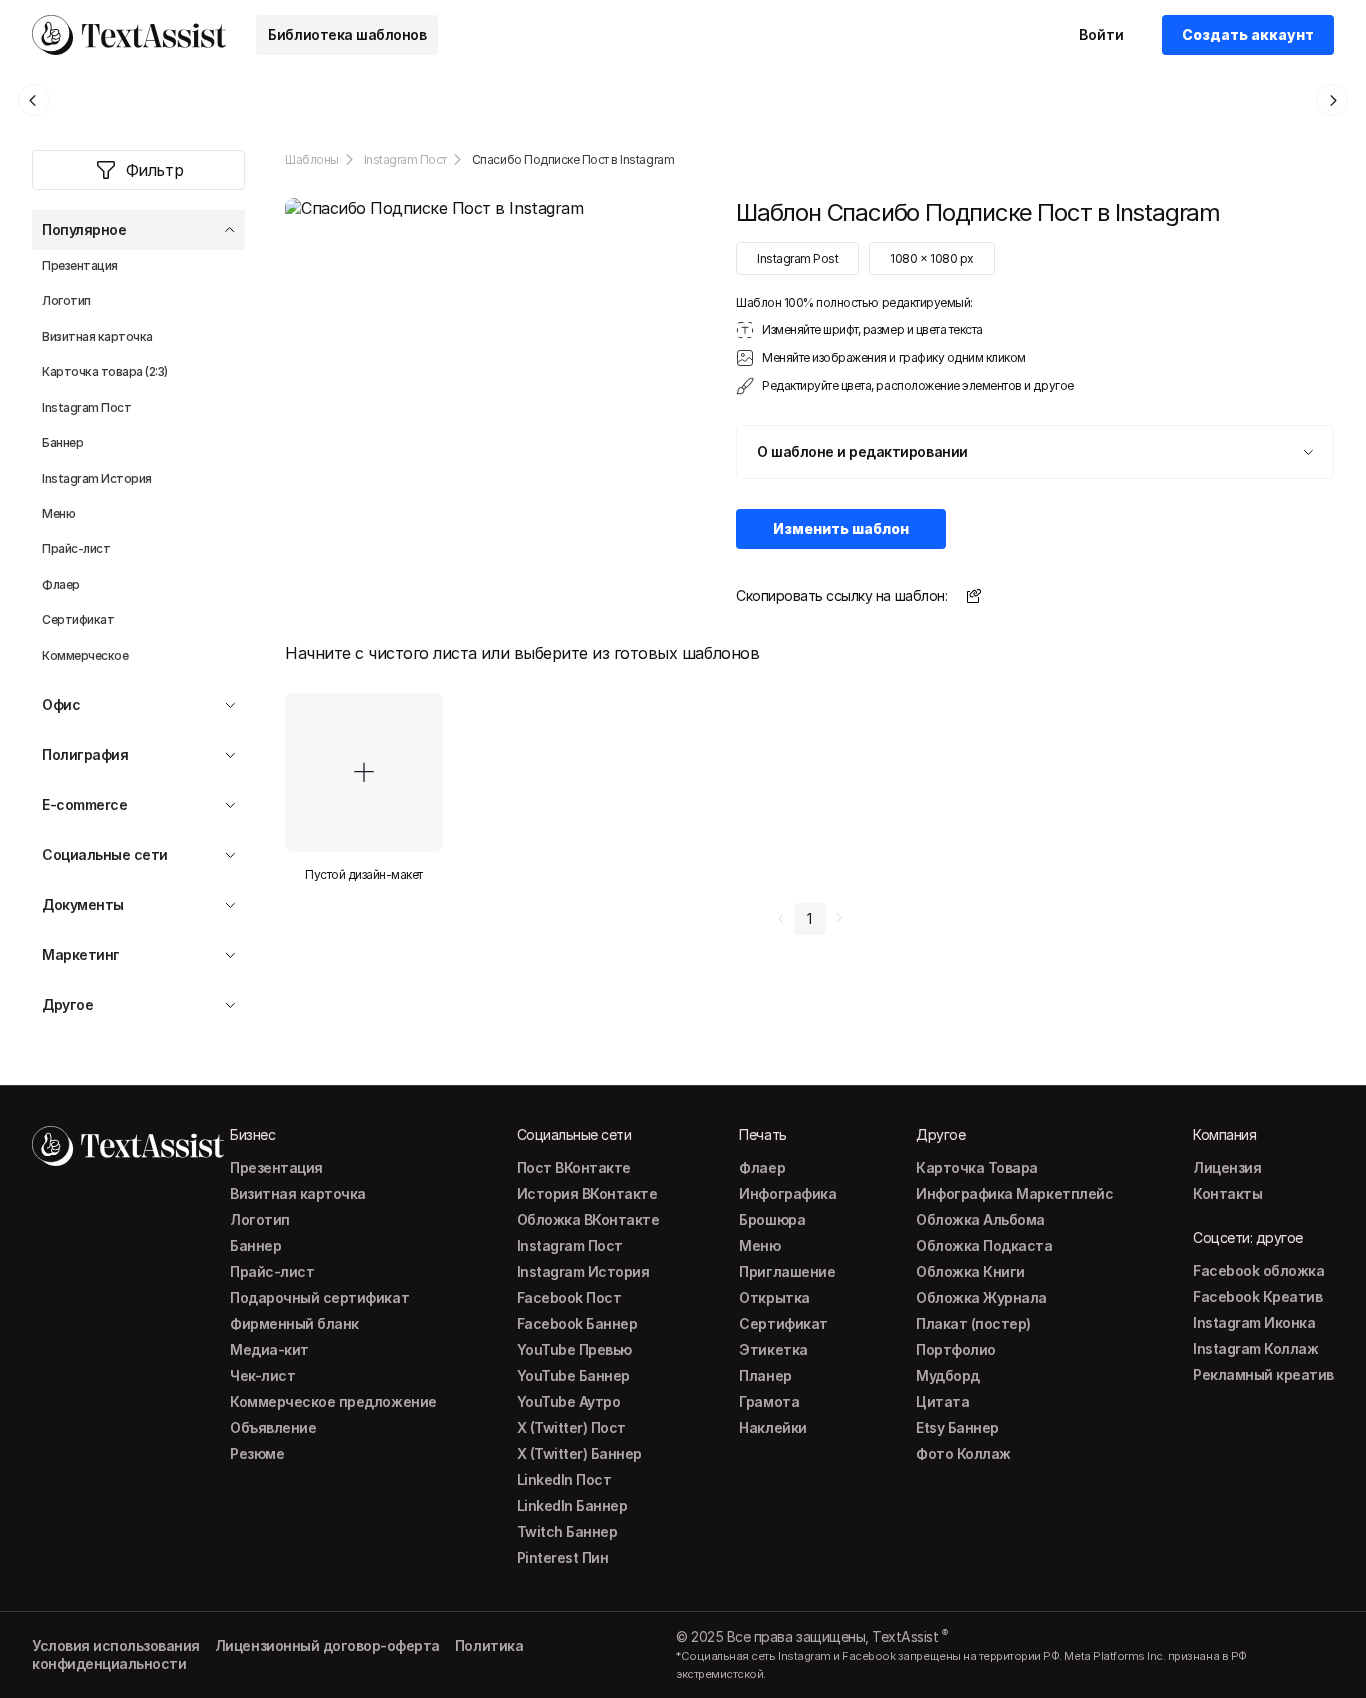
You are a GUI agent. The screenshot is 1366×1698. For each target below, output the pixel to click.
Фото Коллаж (963, 1453)
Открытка (774, 1297)
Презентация (276, 1167)
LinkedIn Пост (564, 1479)
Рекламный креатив (1263, 1374)
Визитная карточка (298, 1193)
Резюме (257, 1453)
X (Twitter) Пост (571, 1427)
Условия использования (116, 1645)
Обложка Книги (970, 1271)
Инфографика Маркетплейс (1014, 1193)
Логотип (260, 1219)
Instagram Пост (405, 159)
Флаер (762, 1167)
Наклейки (772, 1427)
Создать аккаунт (1248, 34)
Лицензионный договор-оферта (327, 1645)
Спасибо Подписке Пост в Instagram (573, 159)
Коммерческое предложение (333, 1401)
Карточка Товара (977, 1167)
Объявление (273, 1427)
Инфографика (787, 1193)
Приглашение (787, 1271)
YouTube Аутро (569, 1401)
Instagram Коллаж (1255, 1348)
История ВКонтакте (587, 1193)
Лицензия (1227, 1167)
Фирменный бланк (294, 1323)
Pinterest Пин (563, 1557)
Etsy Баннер (957, 1427)
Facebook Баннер (577, 1323)
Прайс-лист (272, 1271)
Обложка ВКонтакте (588, 1219)
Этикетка (773, 1349)
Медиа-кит (269, 1349)
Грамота (769, 1401)
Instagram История (583, 1271)
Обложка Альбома (980, 1219)
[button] (138, 230)
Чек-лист (262, 1375)
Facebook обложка (1258, 1270)
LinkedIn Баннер (572, 1505)
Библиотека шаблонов (347, 34)
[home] (129, 35)
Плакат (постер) (973, 1323)
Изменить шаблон (841, 528)
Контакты (1227, 1193)
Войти (1101, 34)
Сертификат (783, 1323)
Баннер (255, 1245)
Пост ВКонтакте (574, 1167)
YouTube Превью (574, 1349)
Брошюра (772, 1219)
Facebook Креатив (1257, 1296)
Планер (765, 1375)
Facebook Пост (569, 1297)
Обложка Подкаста (984, 1245)
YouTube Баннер (573, 1375)
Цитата (942, 1401)
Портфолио (956, 1349)
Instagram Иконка (1254, 1322)
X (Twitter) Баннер (579, 1453)
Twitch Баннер (567, 1531)
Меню (759, 1245)
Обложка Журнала (981, 1297)
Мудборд (948, 1375)
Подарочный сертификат (319, 1297)
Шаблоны (312, 159)
